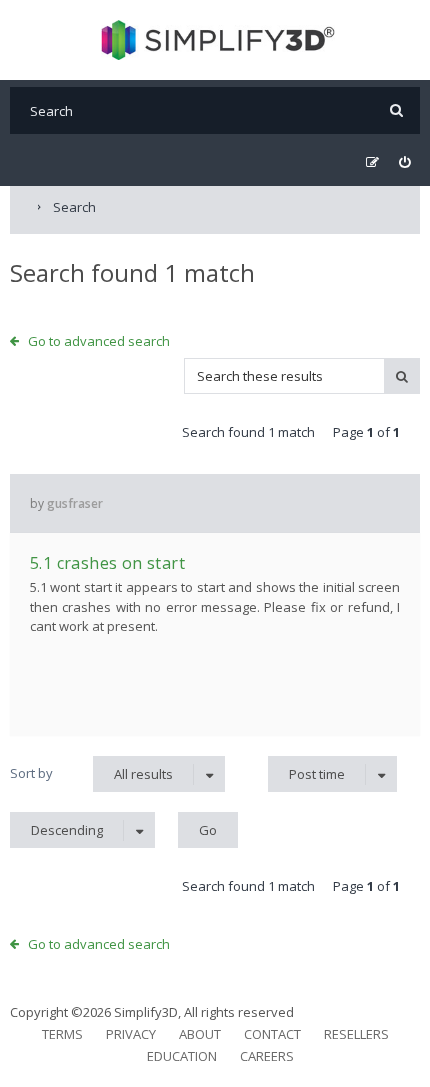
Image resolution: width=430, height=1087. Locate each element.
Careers (267, 1056)
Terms (62, 1034)
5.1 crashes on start (107, 563)
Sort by (31, 773)
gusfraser (75, 503)
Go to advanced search (99, 341)
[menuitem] (404, 162)
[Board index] (215, 40)
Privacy (131, 1034)
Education (182, 1056)
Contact (272, 1034)
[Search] (396, 110)
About (200, 1034)
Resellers (356, 1034)
